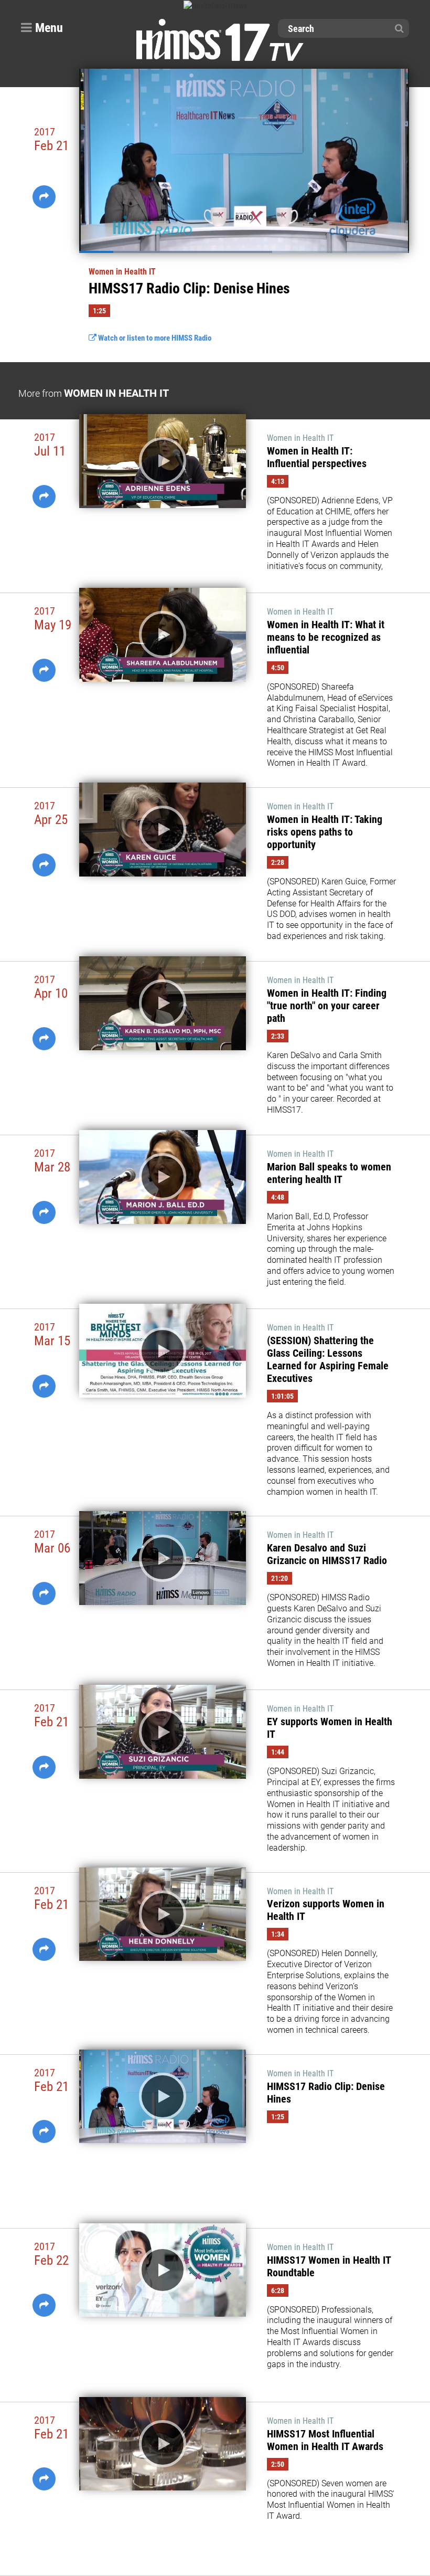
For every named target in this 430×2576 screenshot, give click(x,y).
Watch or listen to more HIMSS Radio (154, 338)
